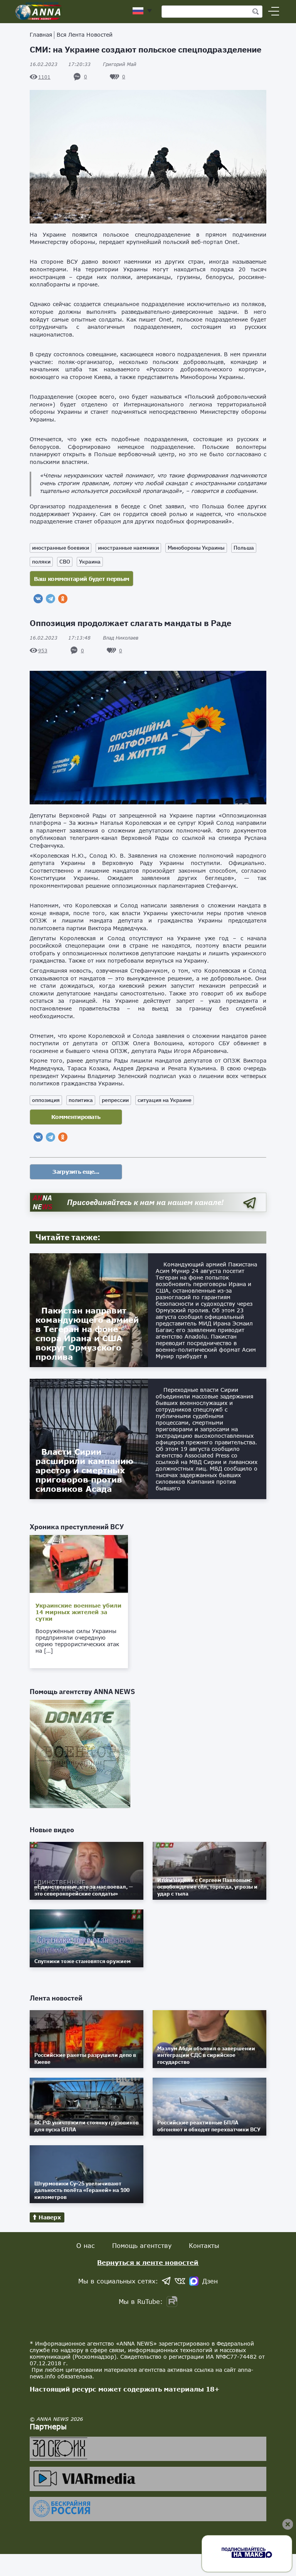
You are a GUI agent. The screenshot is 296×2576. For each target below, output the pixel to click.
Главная (41, 35)
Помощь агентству (142, 2245)
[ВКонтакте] (38, 599)
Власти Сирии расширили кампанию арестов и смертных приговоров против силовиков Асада (84, 1470)
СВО (65, 562)
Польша (244, 548)
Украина (90, 562)
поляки (41, 562)
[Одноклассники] (63, 599)
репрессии (115, 1100)
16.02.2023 (60, 64)
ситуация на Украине (165, 1100)
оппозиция (46, 1100)
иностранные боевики (61, 548)
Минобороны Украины (196, 548)
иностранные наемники (128, 548)
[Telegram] (50, 599)
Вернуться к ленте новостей (148, 2262)
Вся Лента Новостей (85, 35)
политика (81, 1100)
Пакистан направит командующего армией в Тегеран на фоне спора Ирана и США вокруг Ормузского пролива (87, 1334)
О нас (86, 2245)
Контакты (204, 2245)
